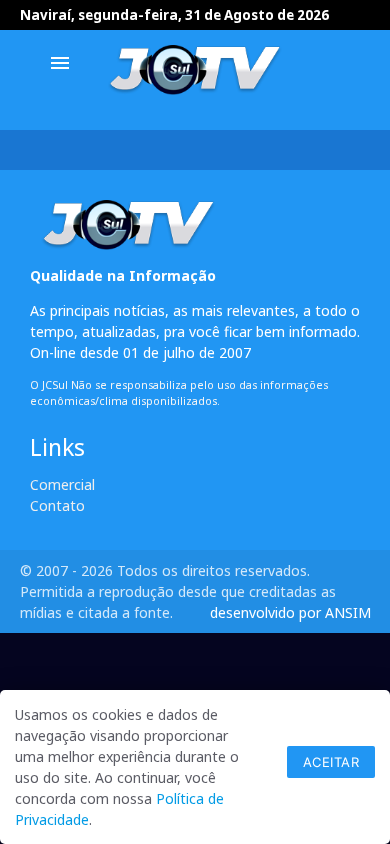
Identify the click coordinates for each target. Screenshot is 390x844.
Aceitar (331, 762)
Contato (57, 505)
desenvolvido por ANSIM (290, 612)
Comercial (62, 484)
